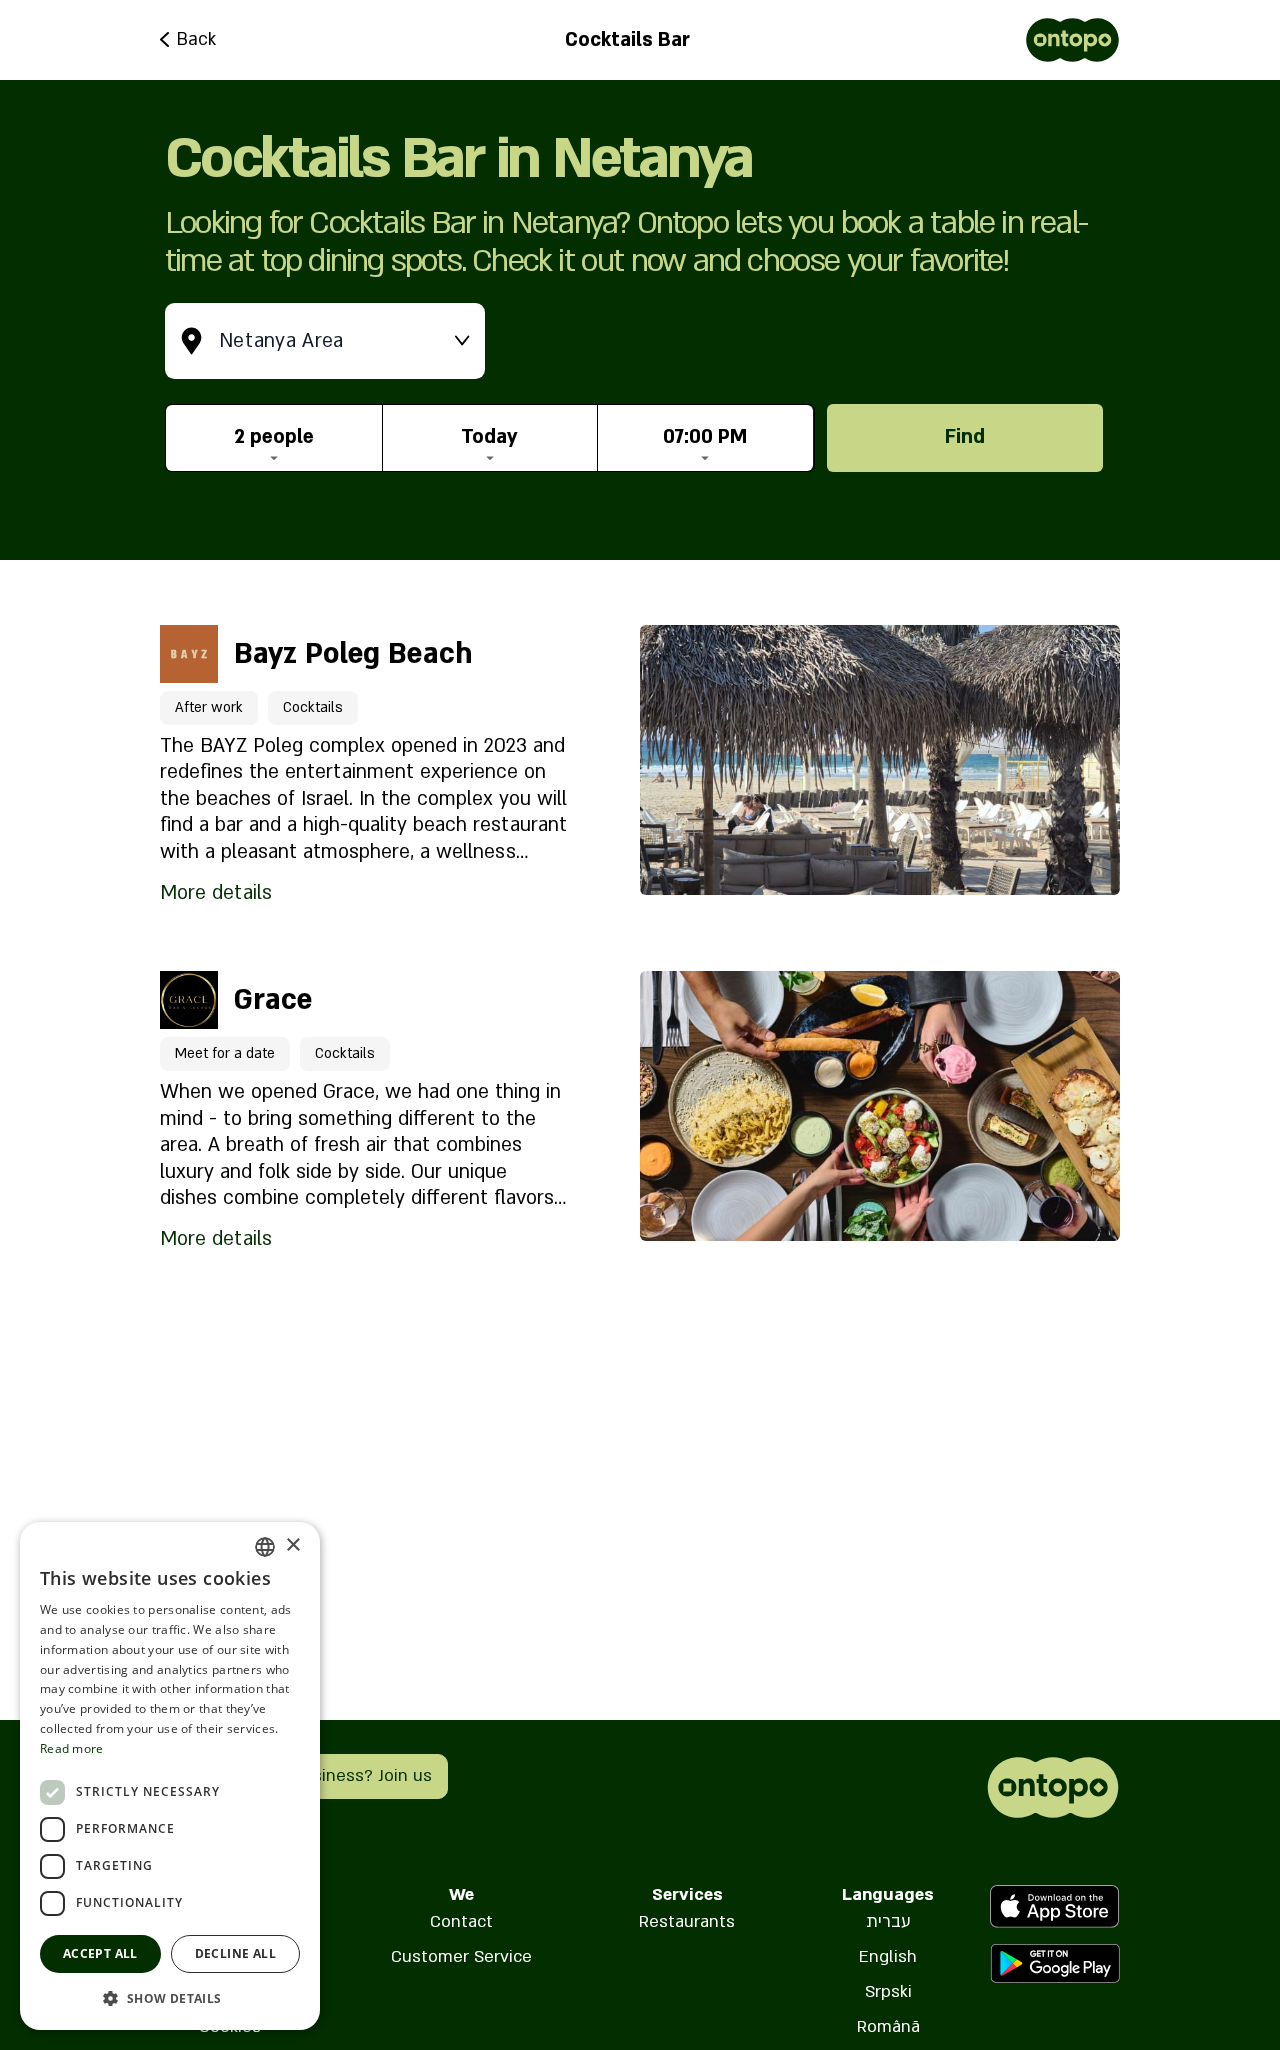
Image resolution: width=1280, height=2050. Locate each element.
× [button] (292, 1545)
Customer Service (461, 1956)
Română (888, 2026)
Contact (461, 1921)
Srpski (888, 1991)
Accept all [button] (100, 1953)
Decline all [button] (235, 1953)
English (888, 1956)
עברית (888, 1921)
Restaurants (687, 1921)
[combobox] (265, 1547)
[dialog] (170, 1776)
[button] (170, 1998)
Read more (72, 1748)
